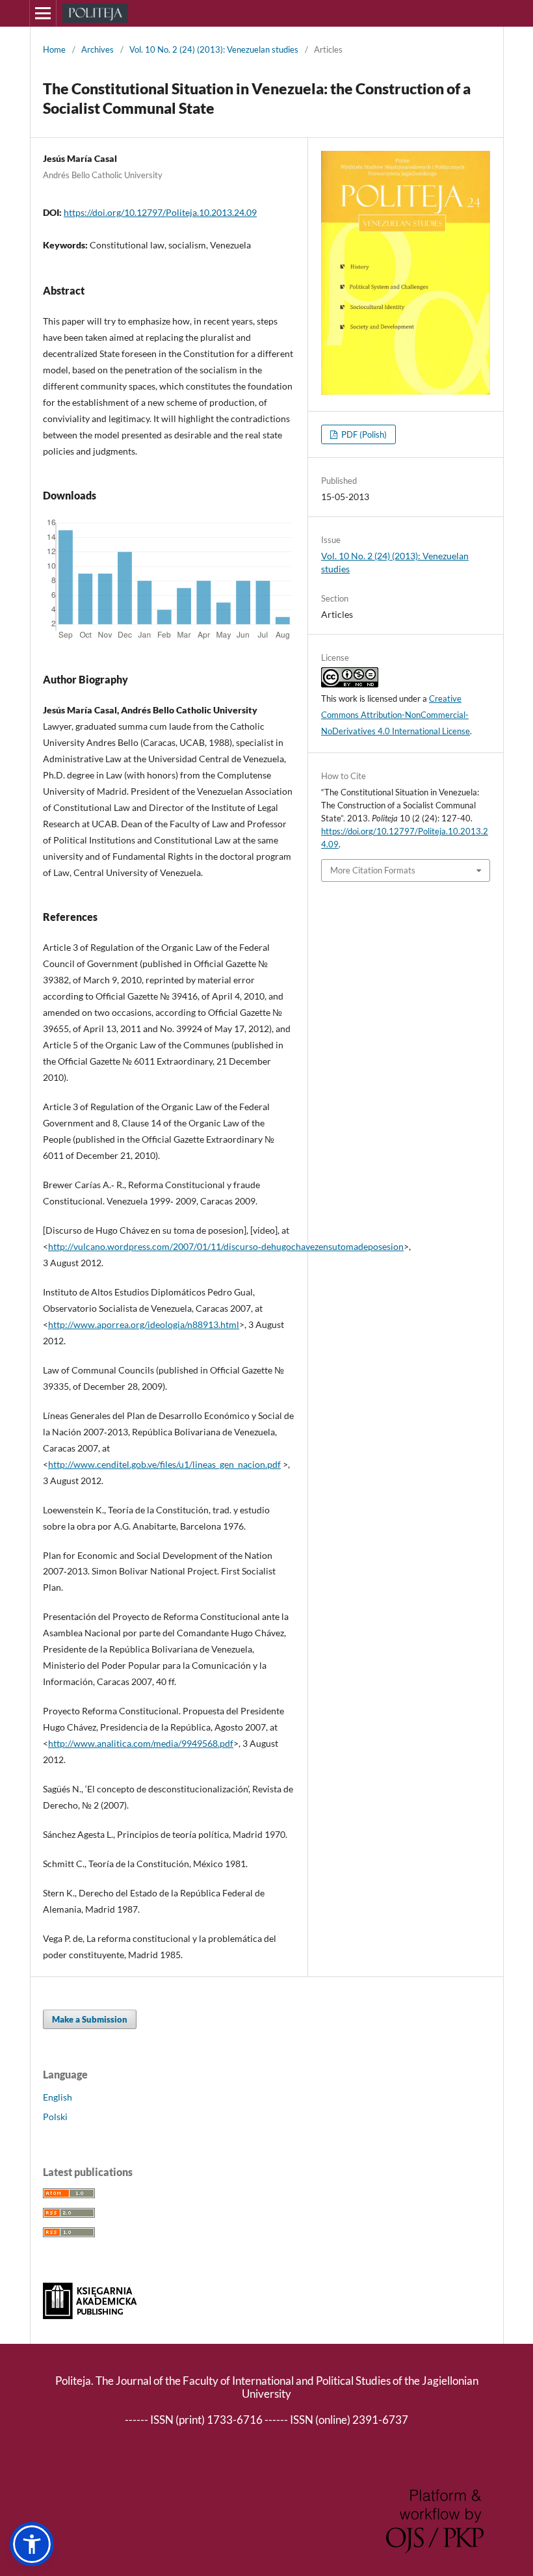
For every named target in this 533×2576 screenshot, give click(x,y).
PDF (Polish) (363, 434)
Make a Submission (90, 2019)
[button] (32, 2544)
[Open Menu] (43, 13)
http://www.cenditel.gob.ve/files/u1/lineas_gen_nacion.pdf (164, 1464)
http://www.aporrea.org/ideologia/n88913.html (144, 1324)
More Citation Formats (373, 870)
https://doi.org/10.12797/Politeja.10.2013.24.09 (160, 212)
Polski (55, 2117)
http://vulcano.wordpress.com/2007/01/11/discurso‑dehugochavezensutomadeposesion (226, 1246)
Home (54, 49)
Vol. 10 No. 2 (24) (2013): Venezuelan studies (214, 49)
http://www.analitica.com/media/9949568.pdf (141, 1743)
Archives (97, 49)
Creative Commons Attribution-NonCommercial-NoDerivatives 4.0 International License (396, 715)
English (58, 2097)
